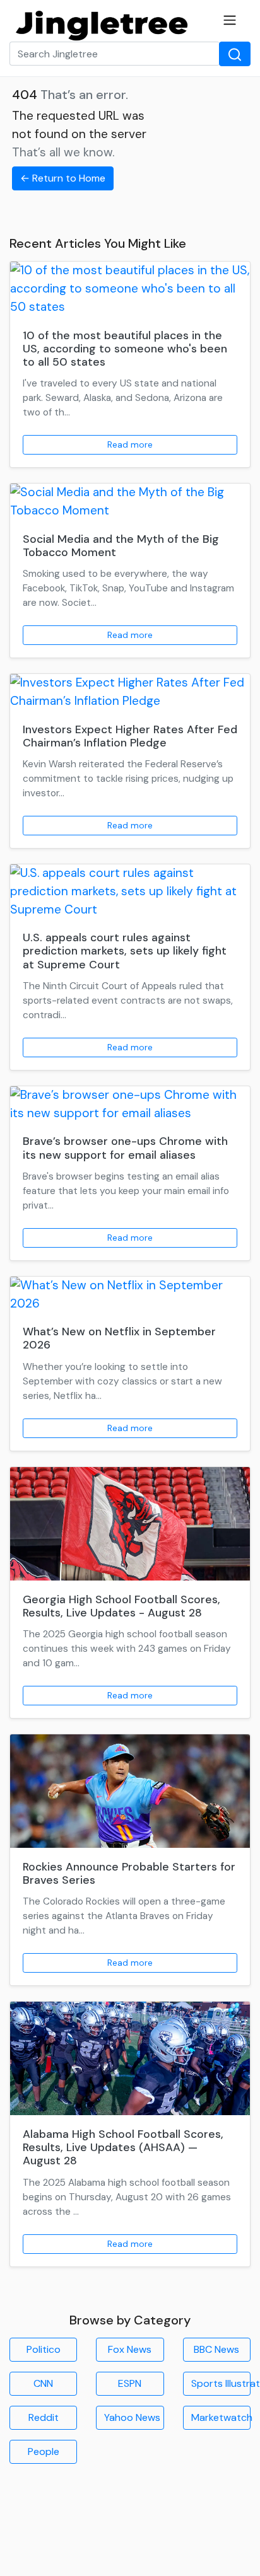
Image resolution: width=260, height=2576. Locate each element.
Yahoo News (132, 2417)
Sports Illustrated (221, 2383)
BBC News (216, 2349)
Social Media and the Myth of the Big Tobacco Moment (121, 546)
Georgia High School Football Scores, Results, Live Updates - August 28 (121, 1606)
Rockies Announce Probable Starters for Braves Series (129, 1873)
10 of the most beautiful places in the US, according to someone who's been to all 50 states (125, 349)
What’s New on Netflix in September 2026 (119, 1338)
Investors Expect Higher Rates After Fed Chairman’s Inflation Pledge (130, 736)
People (44, 2451)
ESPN (130, 2383)
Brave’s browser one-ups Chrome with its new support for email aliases (125, 1148)
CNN (43, 2383)
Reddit (44, 2417)
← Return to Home (63, 178)
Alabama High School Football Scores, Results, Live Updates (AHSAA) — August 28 (123, 2147)
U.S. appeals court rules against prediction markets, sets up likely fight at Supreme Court (125, 951)
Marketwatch (221, 2417)
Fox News (130, 2349)
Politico (44, 2349)
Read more (130, 444)
